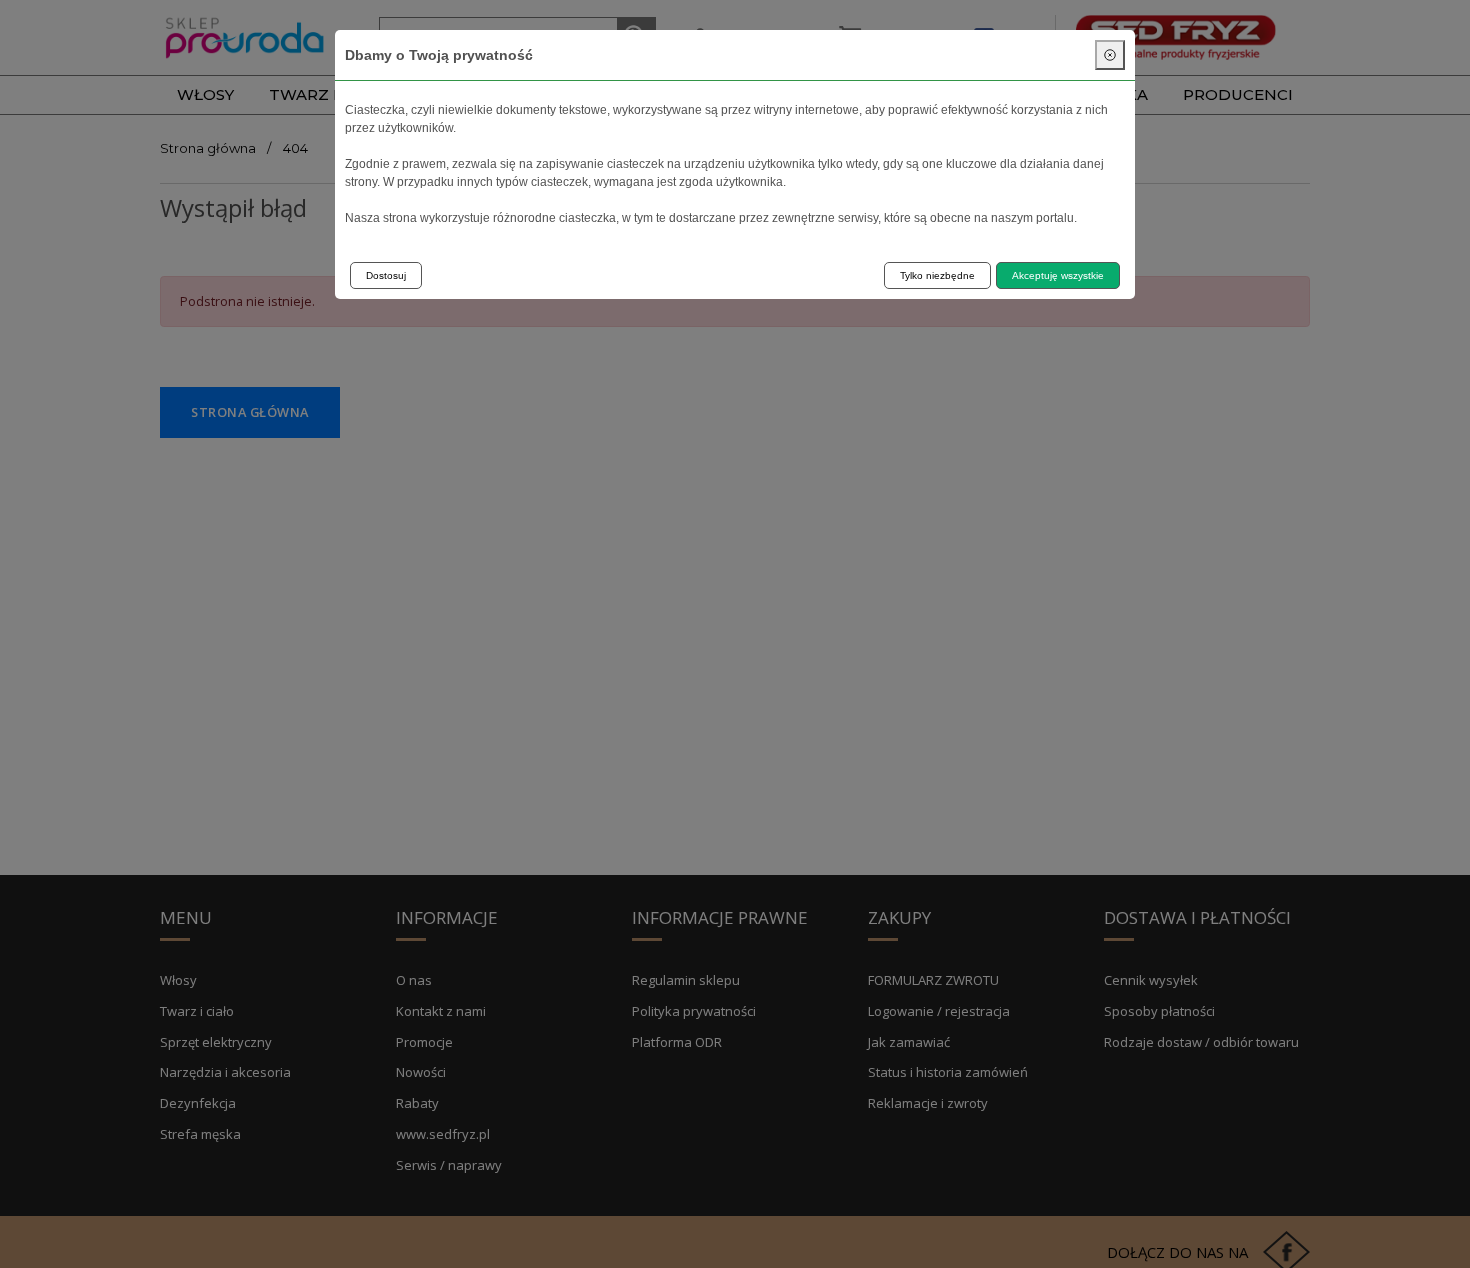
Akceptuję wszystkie (1058, 275)
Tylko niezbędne (937, 275)
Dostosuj (386, 275)
